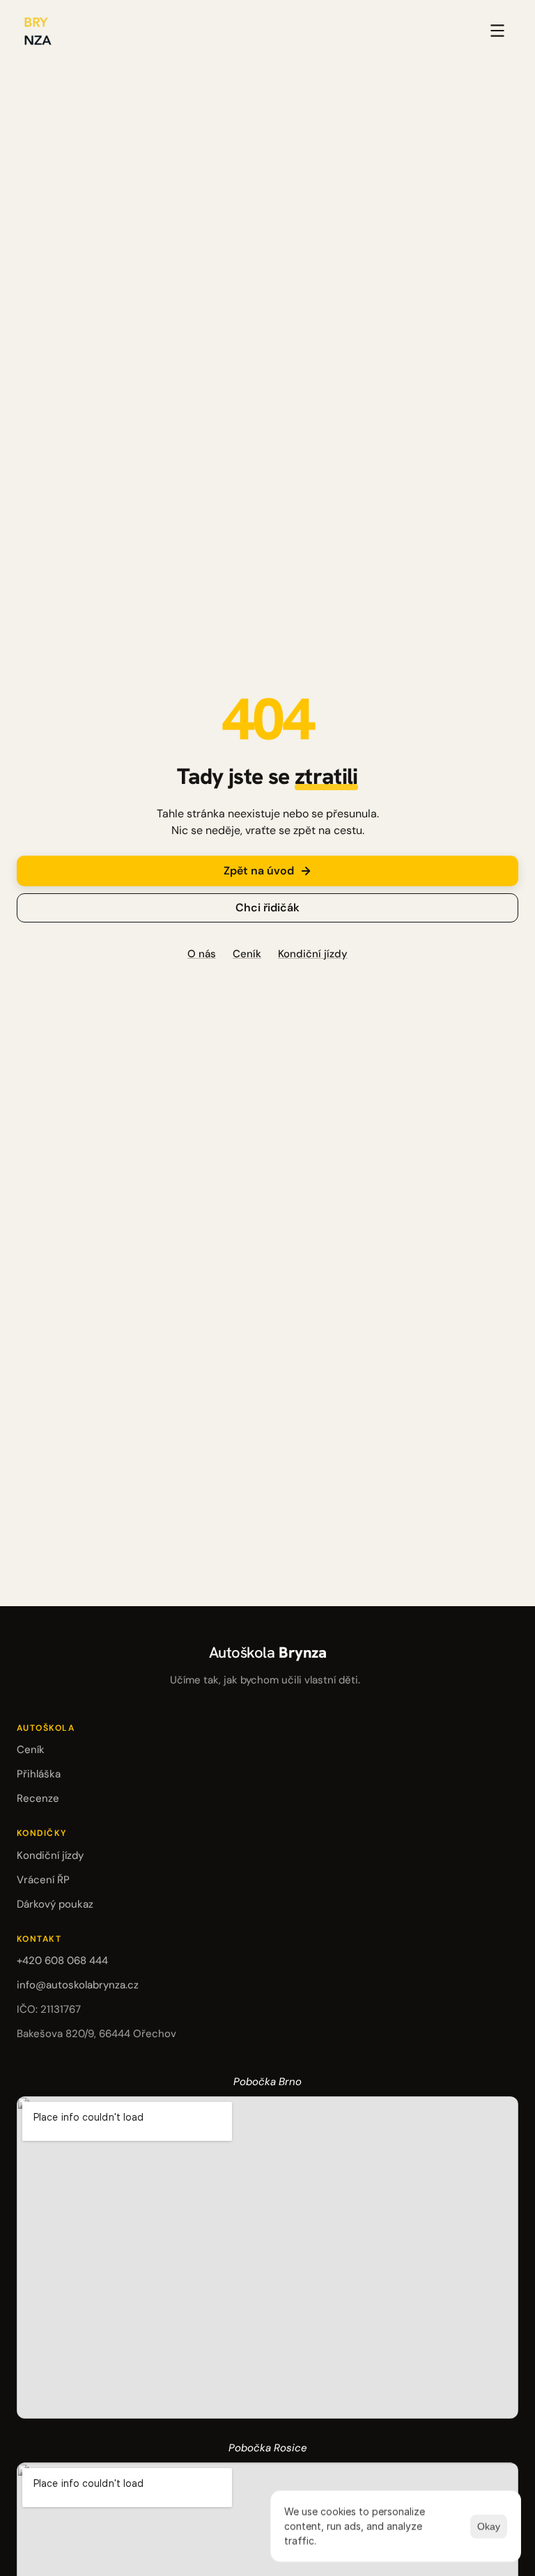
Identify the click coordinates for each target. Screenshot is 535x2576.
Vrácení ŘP (43, 1880)
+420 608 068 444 (62, 1961)
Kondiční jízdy (313, 954)
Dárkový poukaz (55, 1904)
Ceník (247, 954)
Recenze (38, 1798)
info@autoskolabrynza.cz (78, 1985)
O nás (202, 954)
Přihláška (39, 1774)
